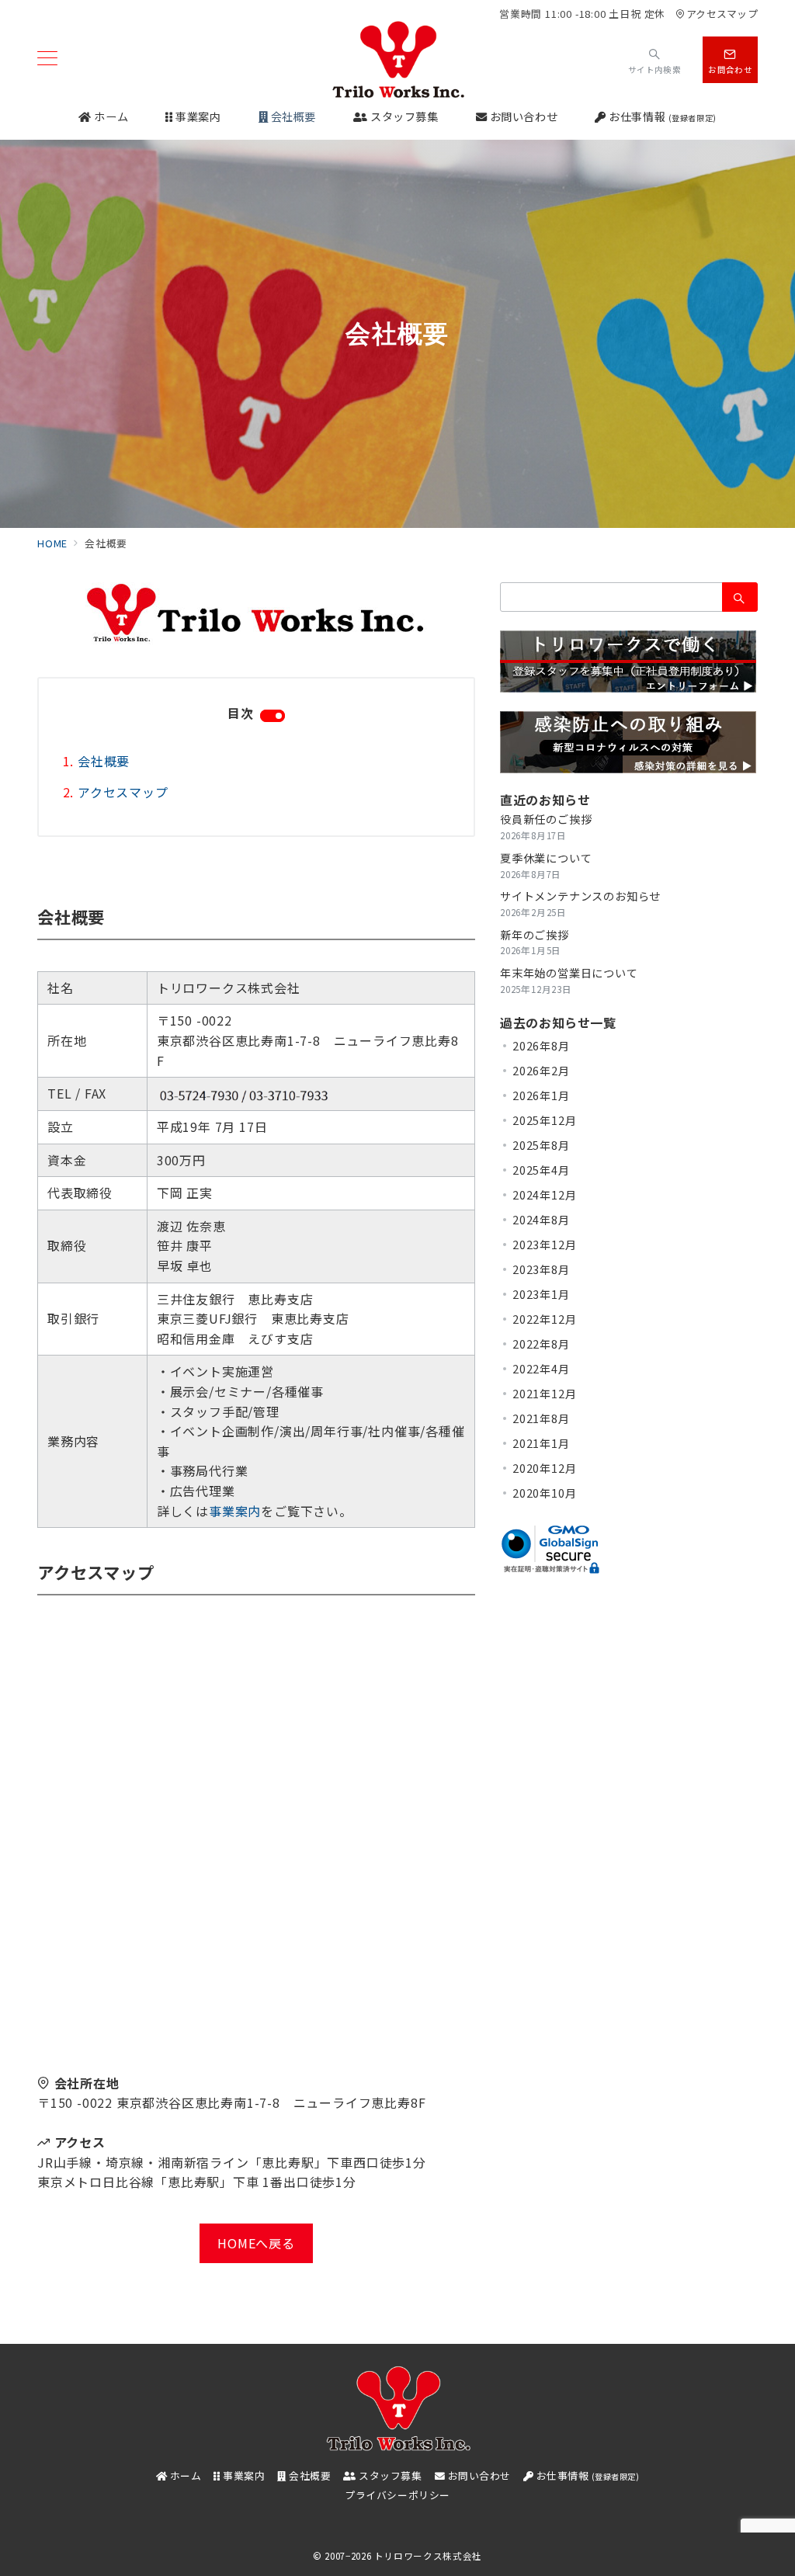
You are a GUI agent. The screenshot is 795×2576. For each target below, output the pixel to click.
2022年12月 (544, 1319)
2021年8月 (541, 1418)
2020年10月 (544, 1493)
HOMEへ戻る (256, 2243)
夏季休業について (546, 858)
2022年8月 (541, 1344)
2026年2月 (541, 1071)
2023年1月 (541, 1294)
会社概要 (104, 761)
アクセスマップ (722, 14)
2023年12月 (544, 1245)
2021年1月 (541, 1443)
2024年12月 (544, 1195)
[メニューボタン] (47, 59)
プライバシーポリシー (397, 2495)
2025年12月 (544, 1120)
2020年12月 (544, 1468)
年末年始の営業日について (569, 973)
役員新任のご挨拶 (546, 819)
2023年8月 (541, 1269)
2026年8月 (541, 1046)
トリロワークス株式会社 (428, 2556)
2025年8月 (541, 1145)
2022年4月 (541, 1369)
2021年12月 (544, 1394)
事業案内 (235, 1511)
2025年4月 (541, 1170)
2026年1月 (541, 1095)
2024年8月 (541, 1220)
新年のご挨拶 (535, 935)
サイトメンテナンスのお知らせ (580, 896)
